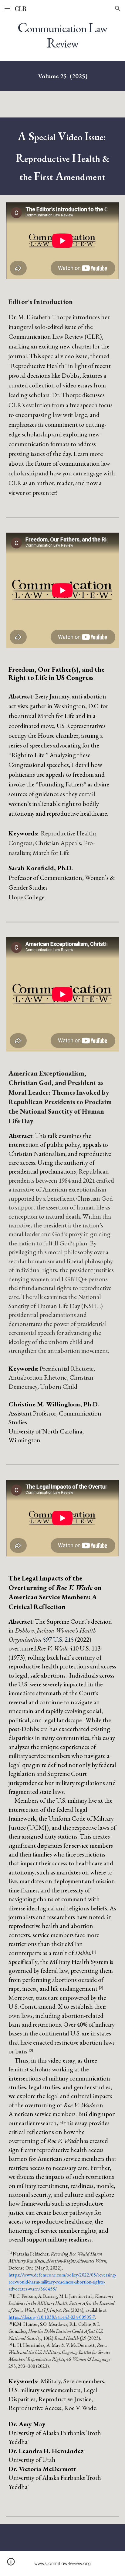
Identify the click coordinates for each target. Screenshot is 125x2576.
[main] (62, 35)
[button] (7, 8)
